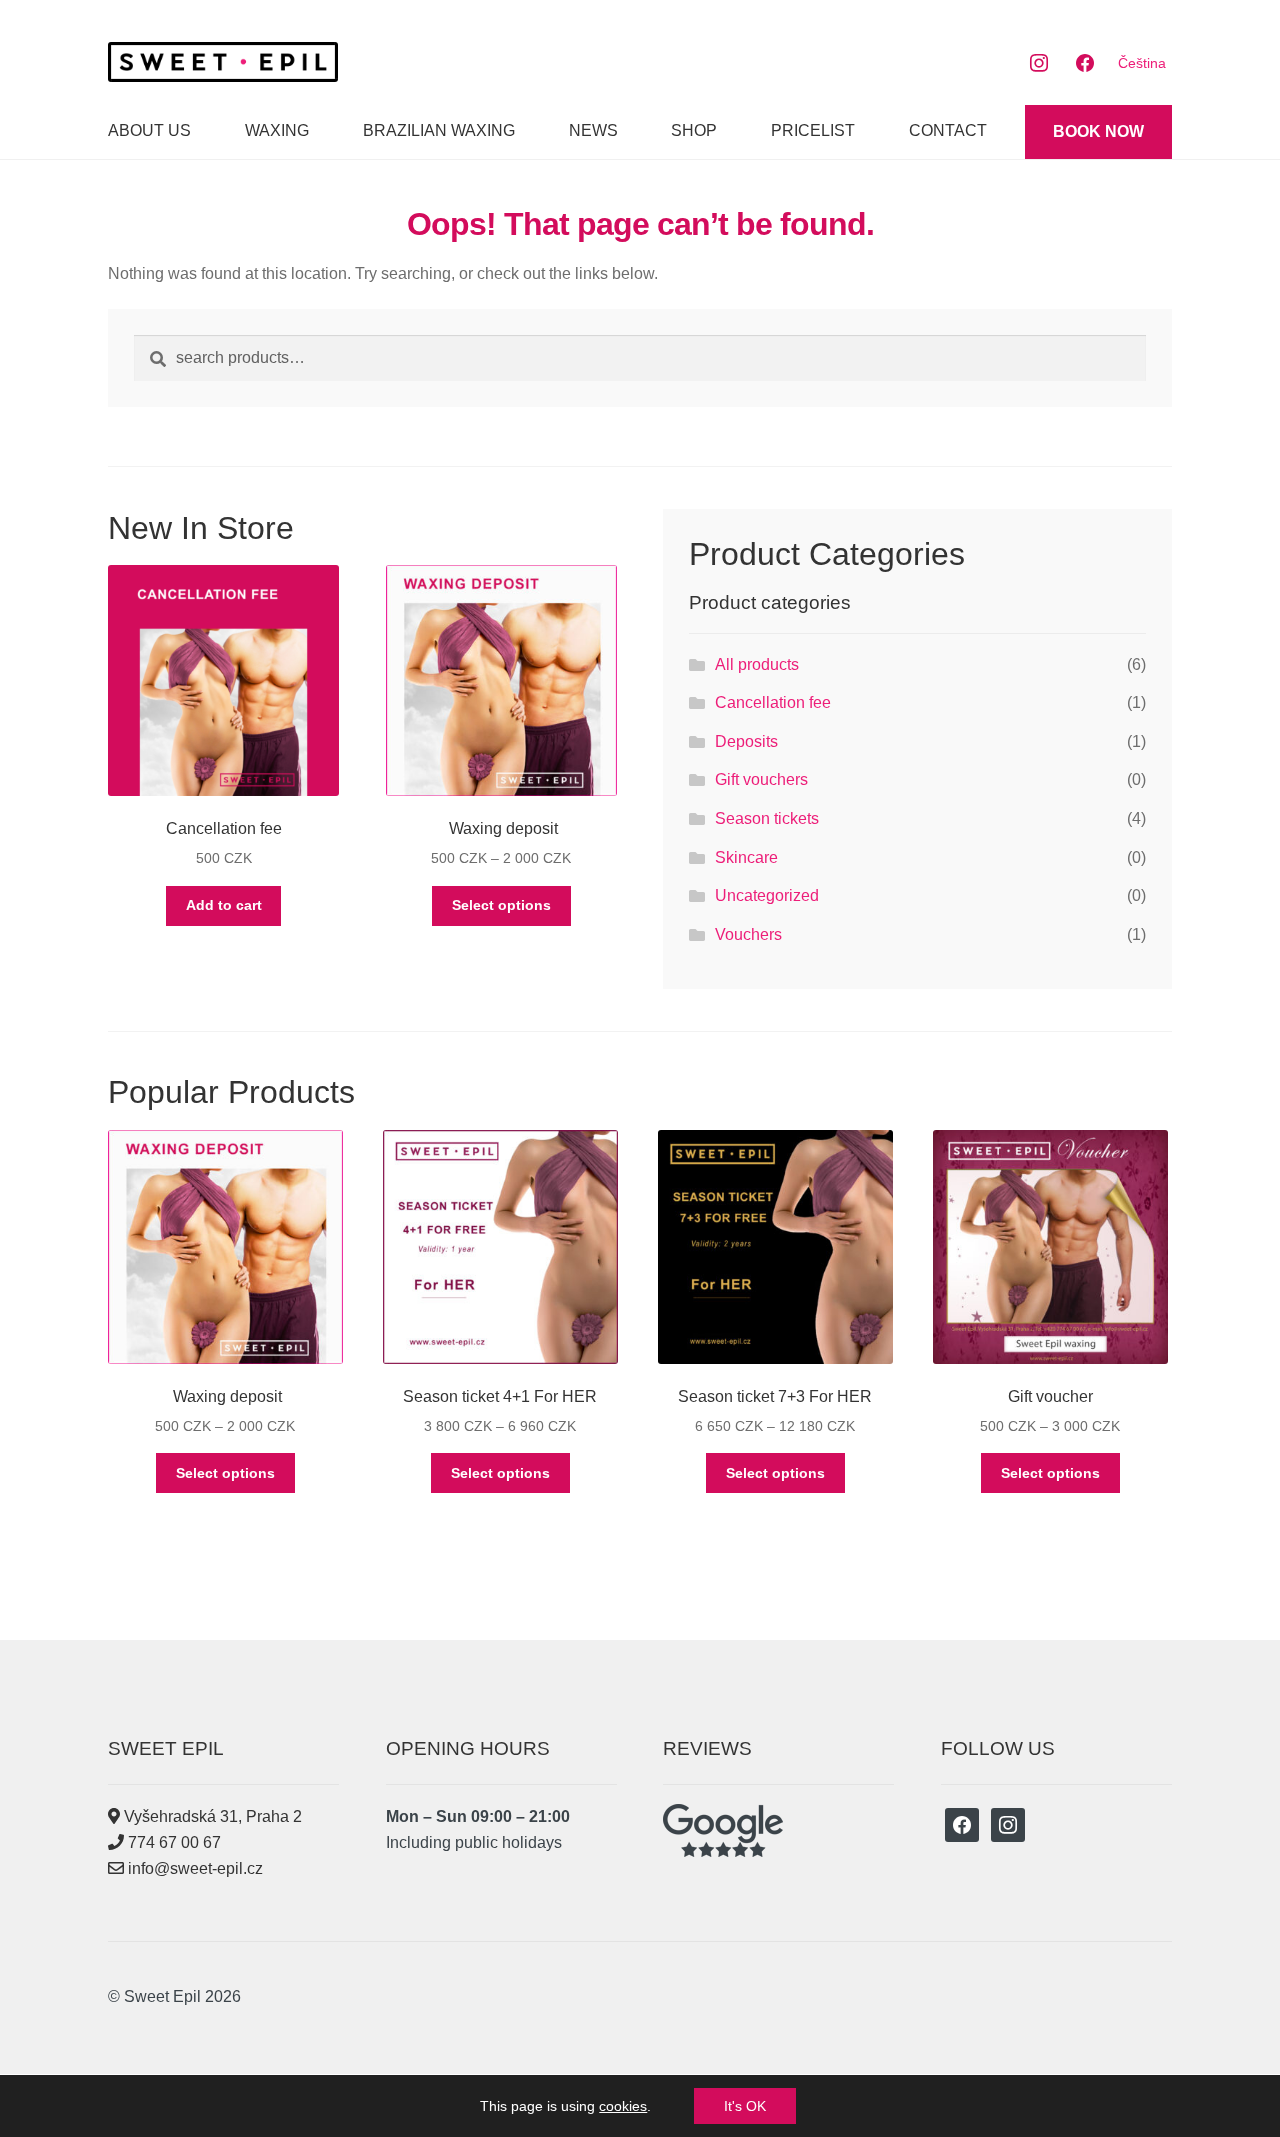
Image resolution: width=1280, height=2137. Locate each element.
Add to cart (224, 905)
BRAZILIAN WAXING (439, 130)
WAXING (277, 130)
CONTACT (948, 130)
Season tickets (767, 818)
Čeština (1142, 63)
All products (757, 664)
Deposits (746, 741)
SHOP (694, 130)
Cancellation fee (773, 702)
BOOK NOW (1098, 131)
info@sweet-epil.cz (193, 1868)
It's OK (745, 2106)
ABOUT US (149, 130)
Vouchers (748, 934)
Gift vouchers (761, 779)
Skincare (746, 857)
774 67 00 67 (172, 1842)
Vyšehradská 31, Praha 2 (211, 1816)
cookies (623, 2106)
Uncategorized (767, 895)
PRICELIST (813, 130)
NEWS (593, 130)
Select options (501, 905)
